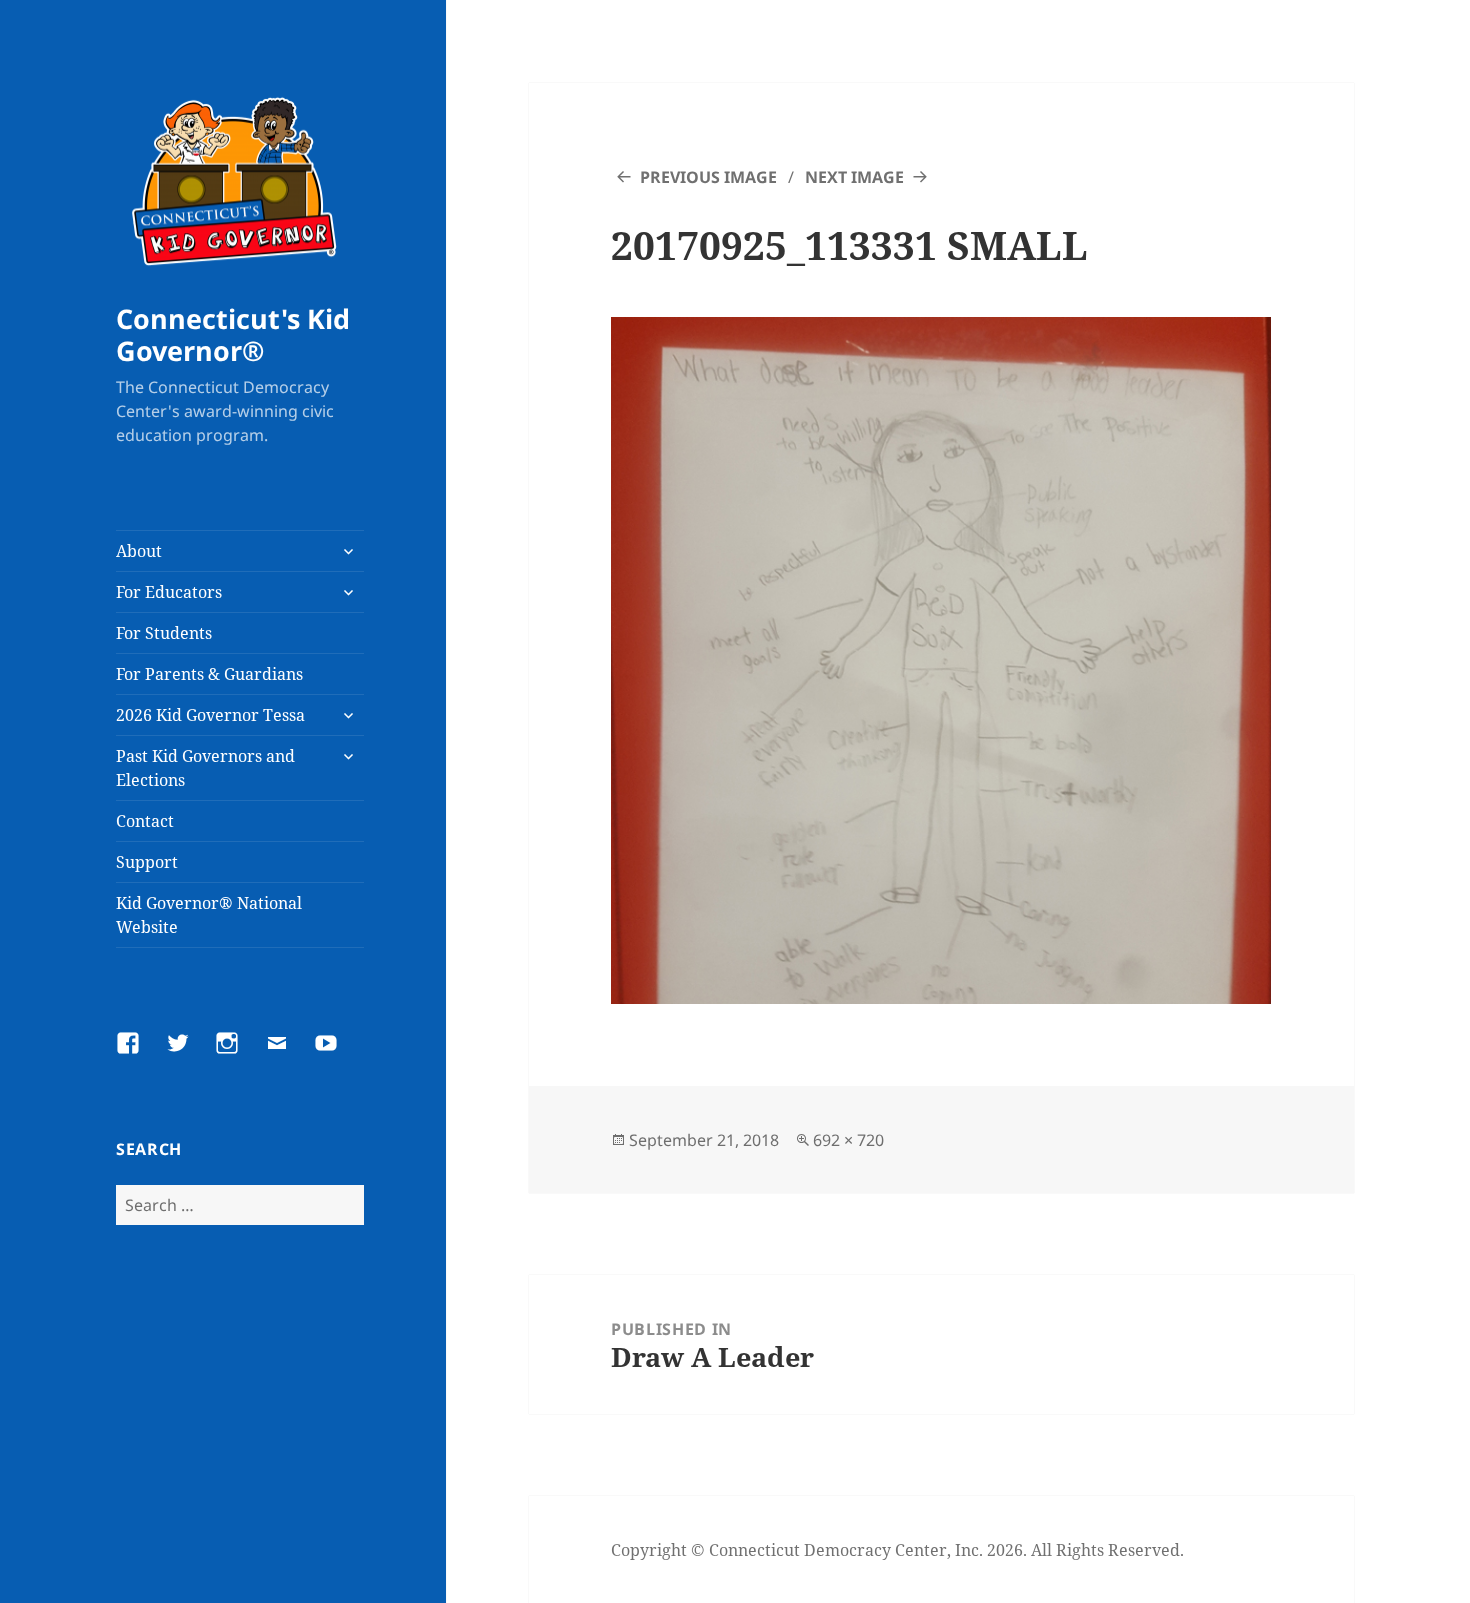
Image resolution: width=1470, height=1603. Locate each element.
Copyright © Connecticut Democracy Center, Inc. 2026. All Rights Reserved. (897, 1550)
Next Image (854, 177)
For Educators (169, 592)
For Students (164, 633)
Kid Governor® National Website (209, 915)
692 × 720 (848, 1140)
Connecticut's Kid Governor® (233, 334)
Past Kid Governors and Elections (205, 768)
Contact (145, 821)
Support (147, 862)
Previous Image (708, 177)
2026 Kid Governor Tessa (210, 715)
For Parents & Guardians (209, 674)
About (139, 551)
